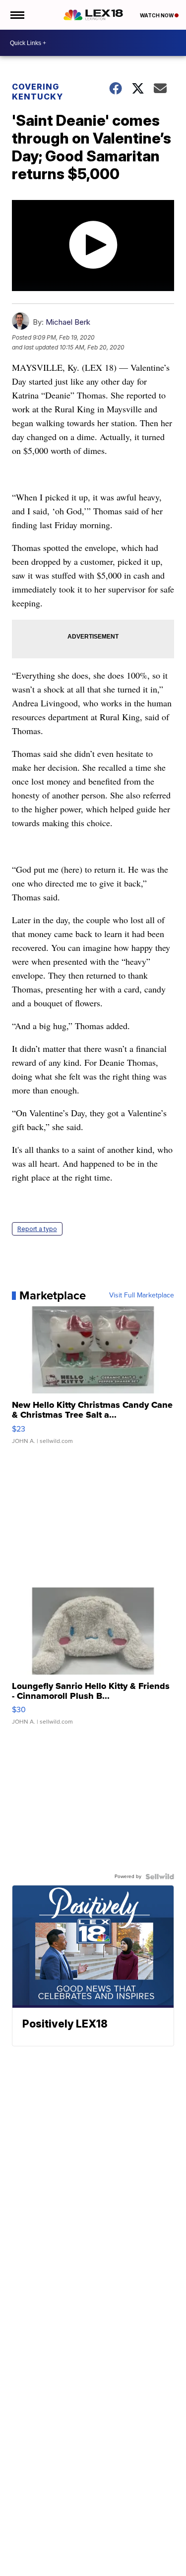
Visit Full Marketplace (142, 1295)
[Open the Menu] (17, 15)
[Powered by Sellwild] (160, 1877)
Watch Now (157, 15)
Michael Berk (68, 322)
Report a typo (37, 1229)
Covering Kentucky (37, 92)
